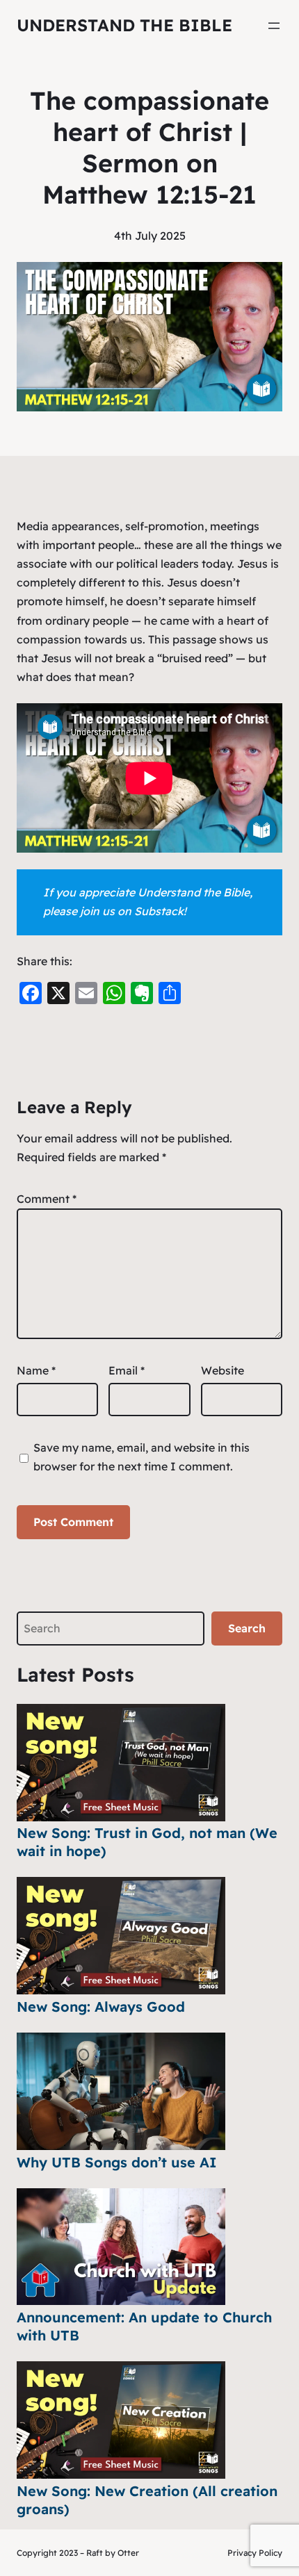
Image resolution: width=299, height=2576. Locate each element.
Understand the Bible (124, 25)
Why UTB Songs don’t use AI (117, 2162)
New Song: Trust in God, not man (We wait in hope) (147, 1842)
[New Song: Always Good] (121, 1936)
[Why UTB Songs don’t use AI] (121, 2091)
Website (223, 1370)
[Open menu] (274, 26)
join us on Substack (132, 911)
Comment (47, 1199)
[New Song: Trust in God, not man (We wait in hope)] (121, 1763)
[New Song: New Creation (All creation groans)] (121, 2420)
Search (247, 1628)
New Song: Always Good (101, 2007)
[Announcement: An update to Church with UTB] (121, 2247)
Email (127, 1370)
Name (36, 1370)
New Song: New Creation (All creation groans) (147, 2500)
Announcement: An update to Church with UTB (144, 2326)
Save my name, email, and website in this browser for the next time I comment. (142, 1457)
